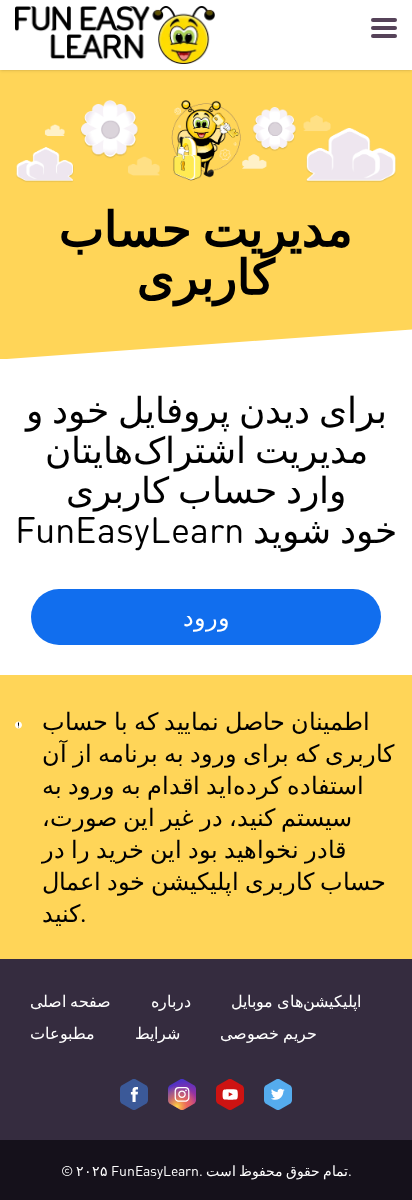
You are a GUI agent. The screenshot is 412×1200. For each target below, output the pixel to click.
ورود (206, 616)
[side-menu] (384, 28)
